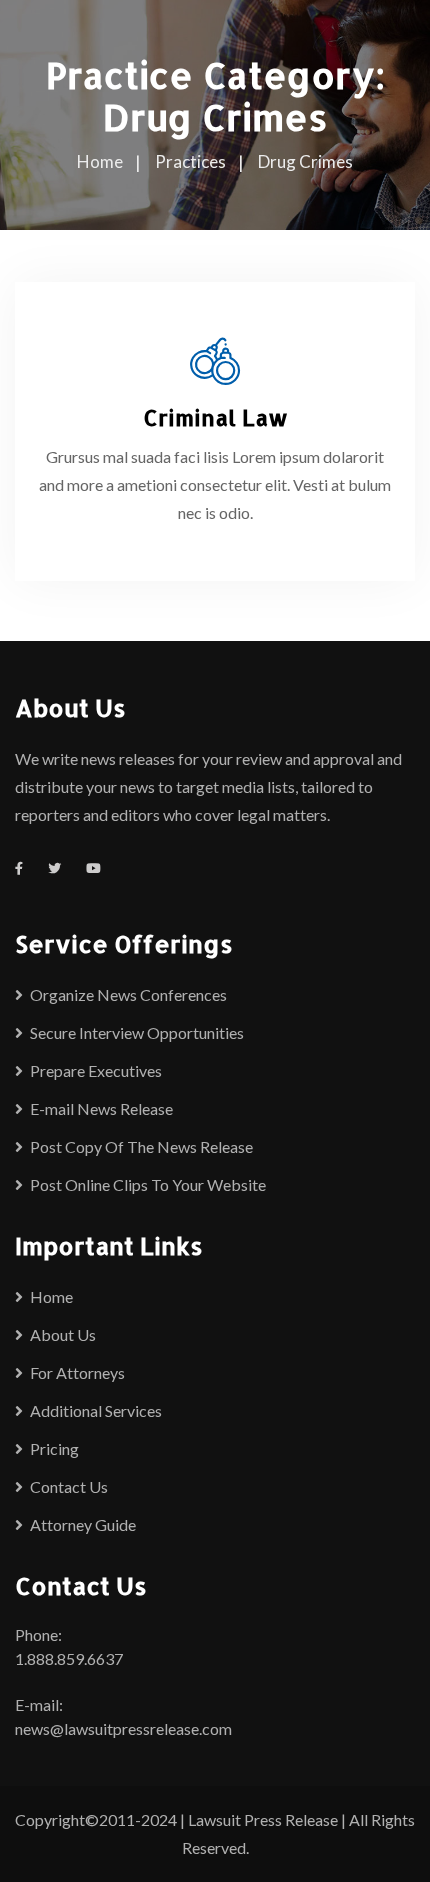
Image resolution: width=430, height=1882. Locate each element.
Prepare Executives (96, 1070)
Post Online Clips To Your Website (148, 1184)
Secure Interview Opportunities (137, 1032)
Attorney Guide (83, 1524)
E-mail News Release (101, 1108)
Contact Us (69, 1486)
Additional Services (96, 1410)
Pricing (54, 1448)
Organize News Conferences (128, 994)
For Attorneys (77, 1372)
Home (51, 1296)
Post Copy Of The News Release (141, 1146)
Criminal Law (215, 417)
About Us (63, 1334)
